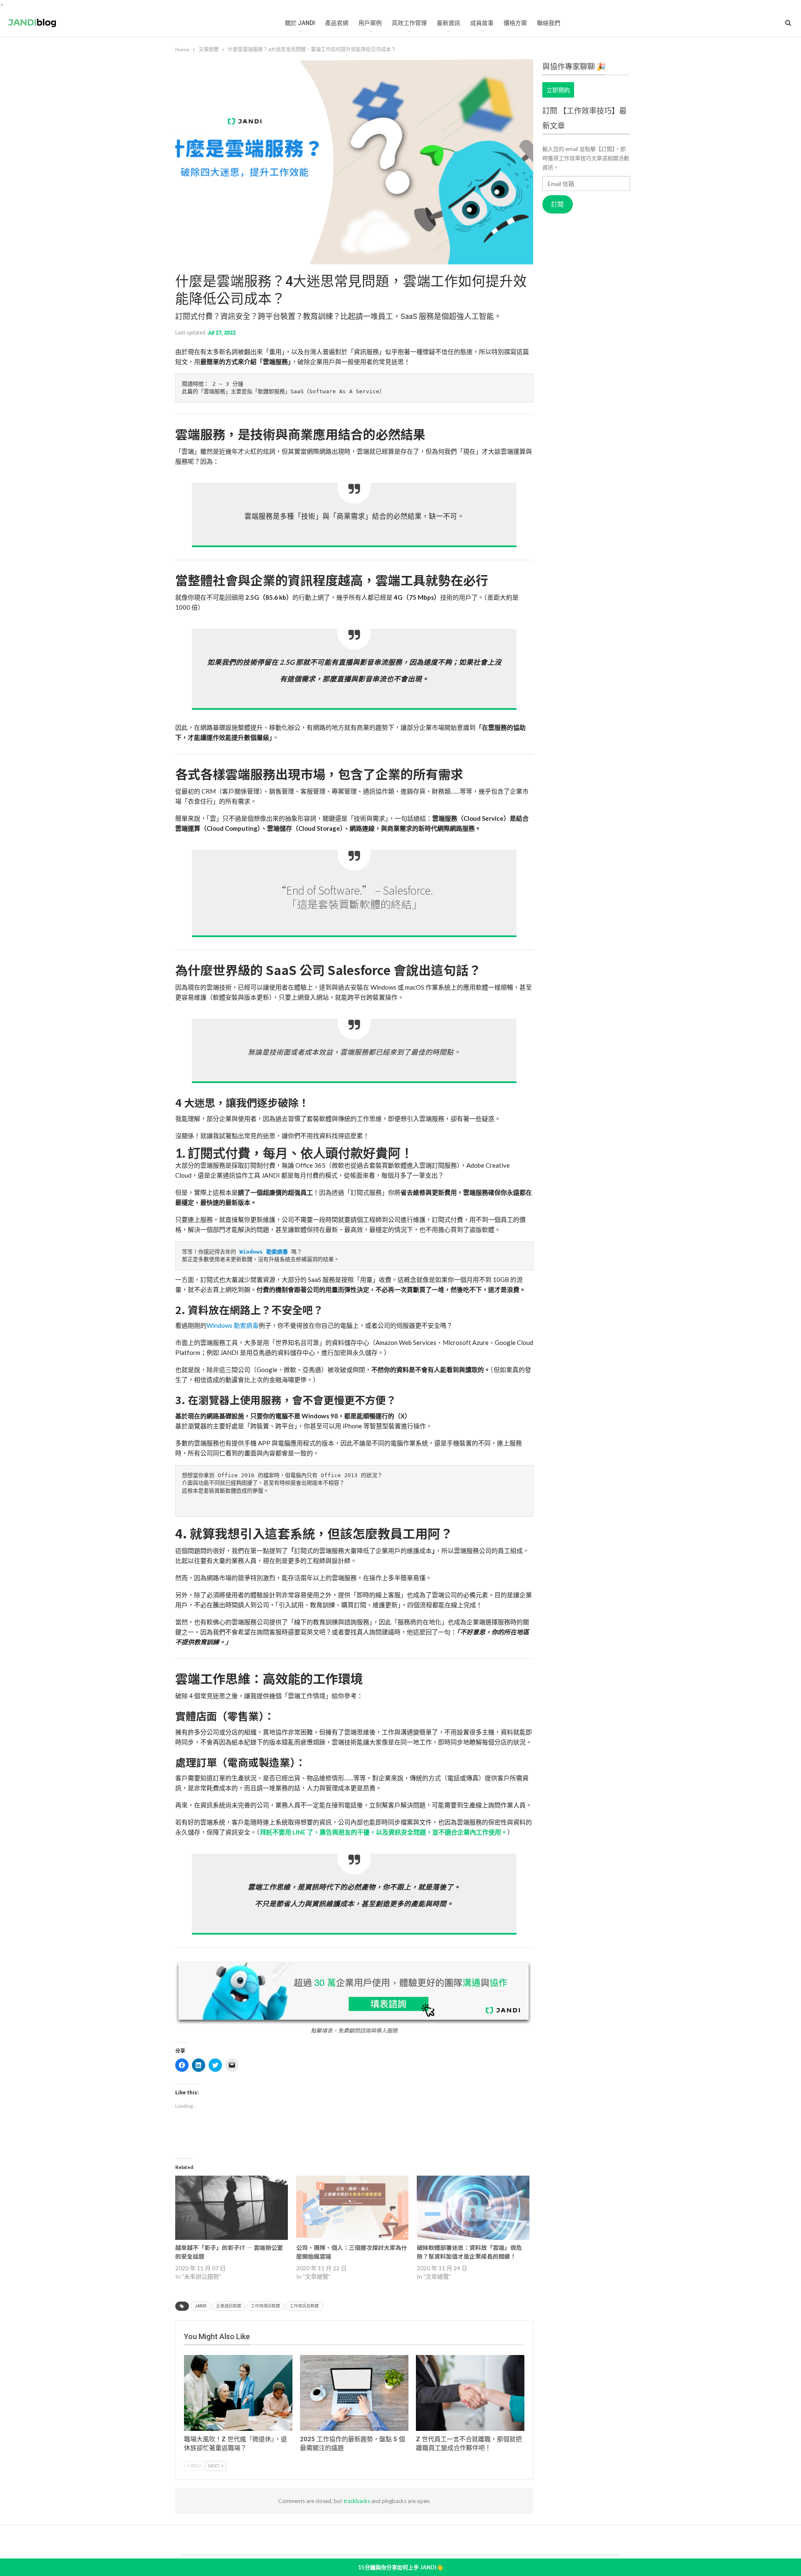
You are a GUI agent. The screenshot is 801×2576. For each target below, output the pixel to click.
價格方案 (515, 23)
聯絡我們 (549, 23)
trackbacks (357, 2501)
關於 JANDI (300, 23)
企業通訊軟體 (229, 2306)
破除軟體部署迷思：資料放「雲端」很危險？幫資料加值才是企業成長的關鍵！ (469, 2252)
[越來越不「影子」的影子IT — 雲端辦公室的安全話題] (232, 2208)
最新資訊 (448, 23)
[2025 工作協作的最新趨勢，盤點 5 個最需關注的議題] (354, 2393)
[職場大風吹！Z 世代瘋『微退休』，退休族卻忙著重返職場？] (238, 2393)
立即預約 (558, 90)
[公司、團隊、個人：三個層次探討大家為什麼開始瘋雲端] (353, 2208)
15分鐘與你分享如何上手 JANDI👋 (400, 2567)
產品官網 (337, 23)
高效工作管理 (409, 23)
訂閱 (557, 204)
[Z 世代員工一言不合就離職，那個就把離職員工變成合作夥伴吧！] (470, 2393)
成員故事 (482, 23)
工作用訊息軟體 (304, 2306)
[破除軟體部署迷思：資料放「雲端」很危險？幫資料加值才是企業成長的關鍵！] (473, 2208)
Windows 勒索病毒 (233, 1325)
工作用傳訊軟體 (265, 2306)
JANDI (201, 2306)
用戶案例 (370, 23)
